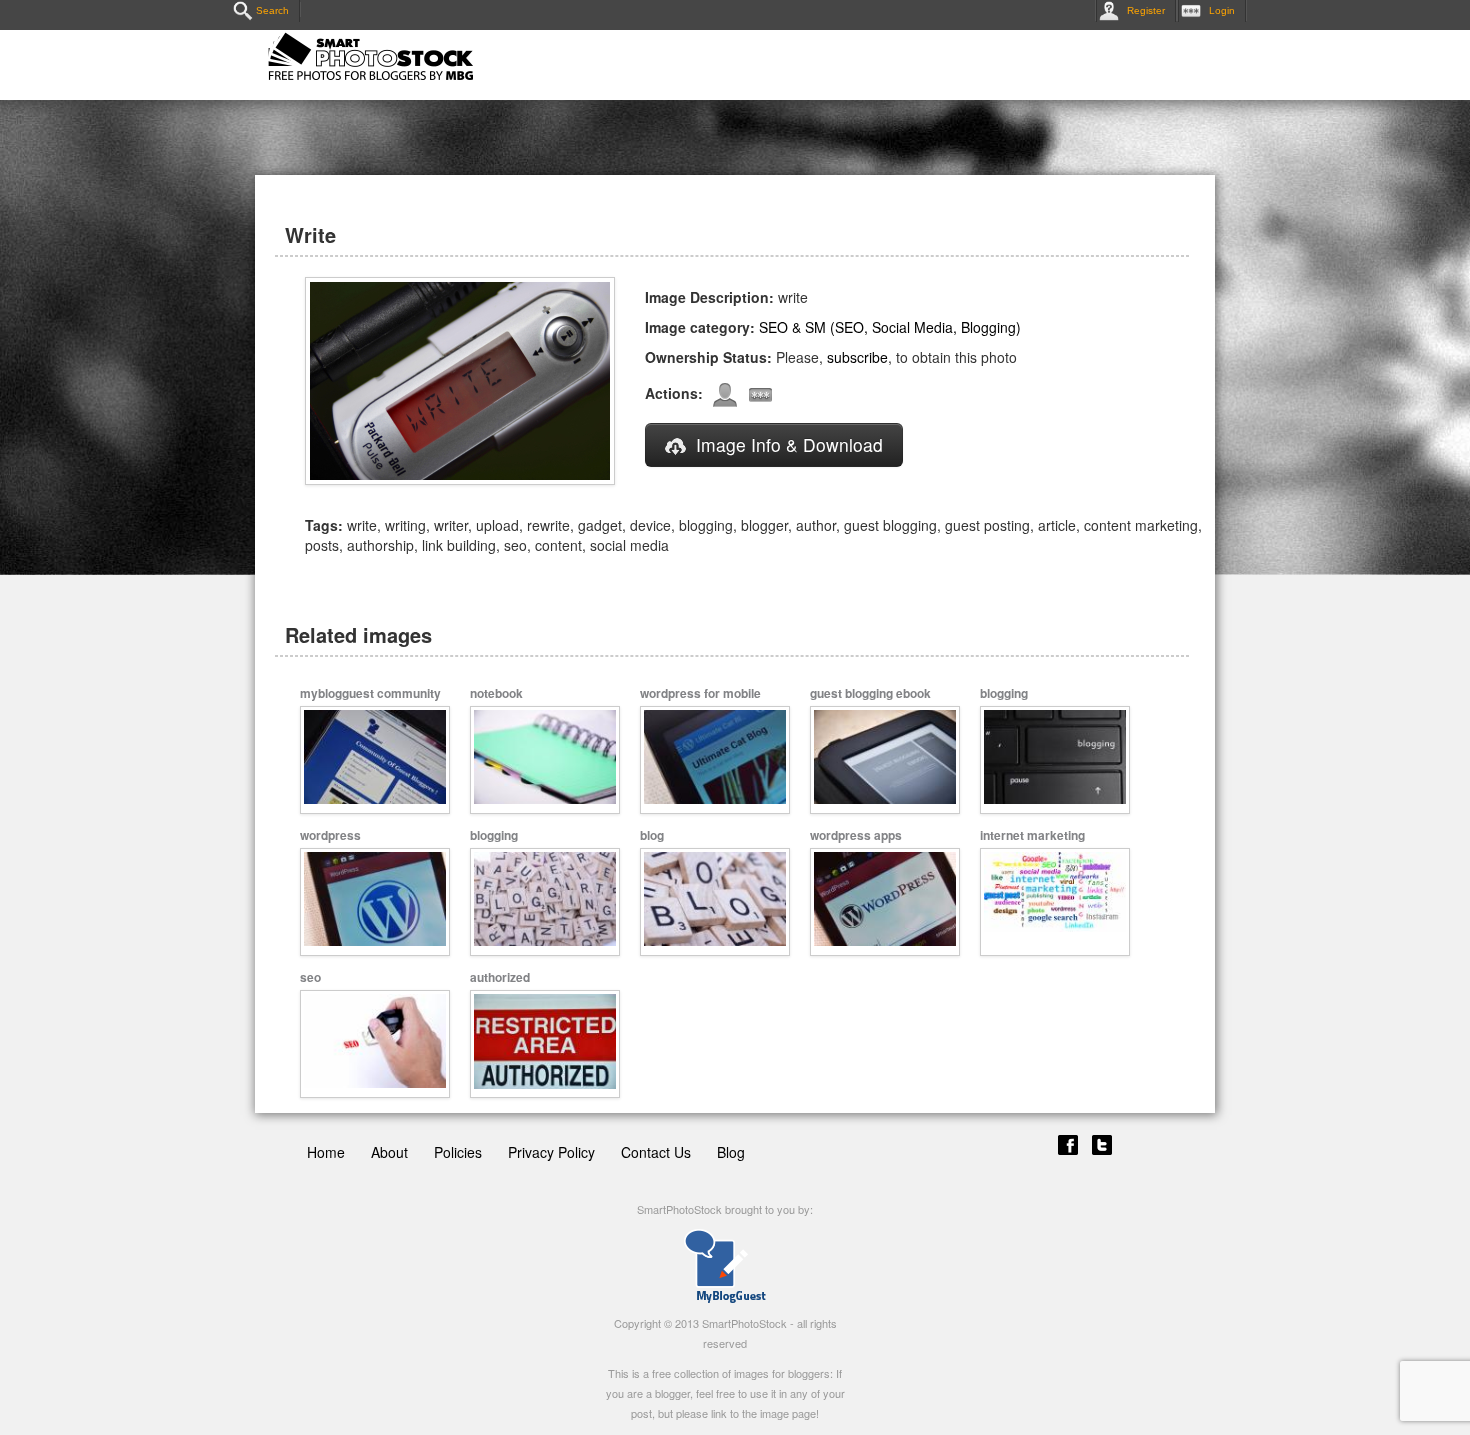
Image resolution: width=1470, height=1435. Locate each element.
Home (326, 1152)
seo (310, 977)
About (389, 1152)
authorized (500, 977)
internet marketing (1032, 835)
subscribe (857, 357)
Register (1146, 10)
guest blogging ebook (870, 693)
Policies (458, 1152)
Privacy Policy (551, 1152)
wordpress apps (856, 835)
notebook (496, 693)
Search (272, 10)
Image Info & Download (789, 444)
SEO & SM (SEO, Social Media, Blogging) (890, 327)
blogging (1004, 693)
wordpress (330, 835)
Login (1222, 10)
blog (652, 835)
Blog (731, 1152)
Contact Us (656, 1152)
